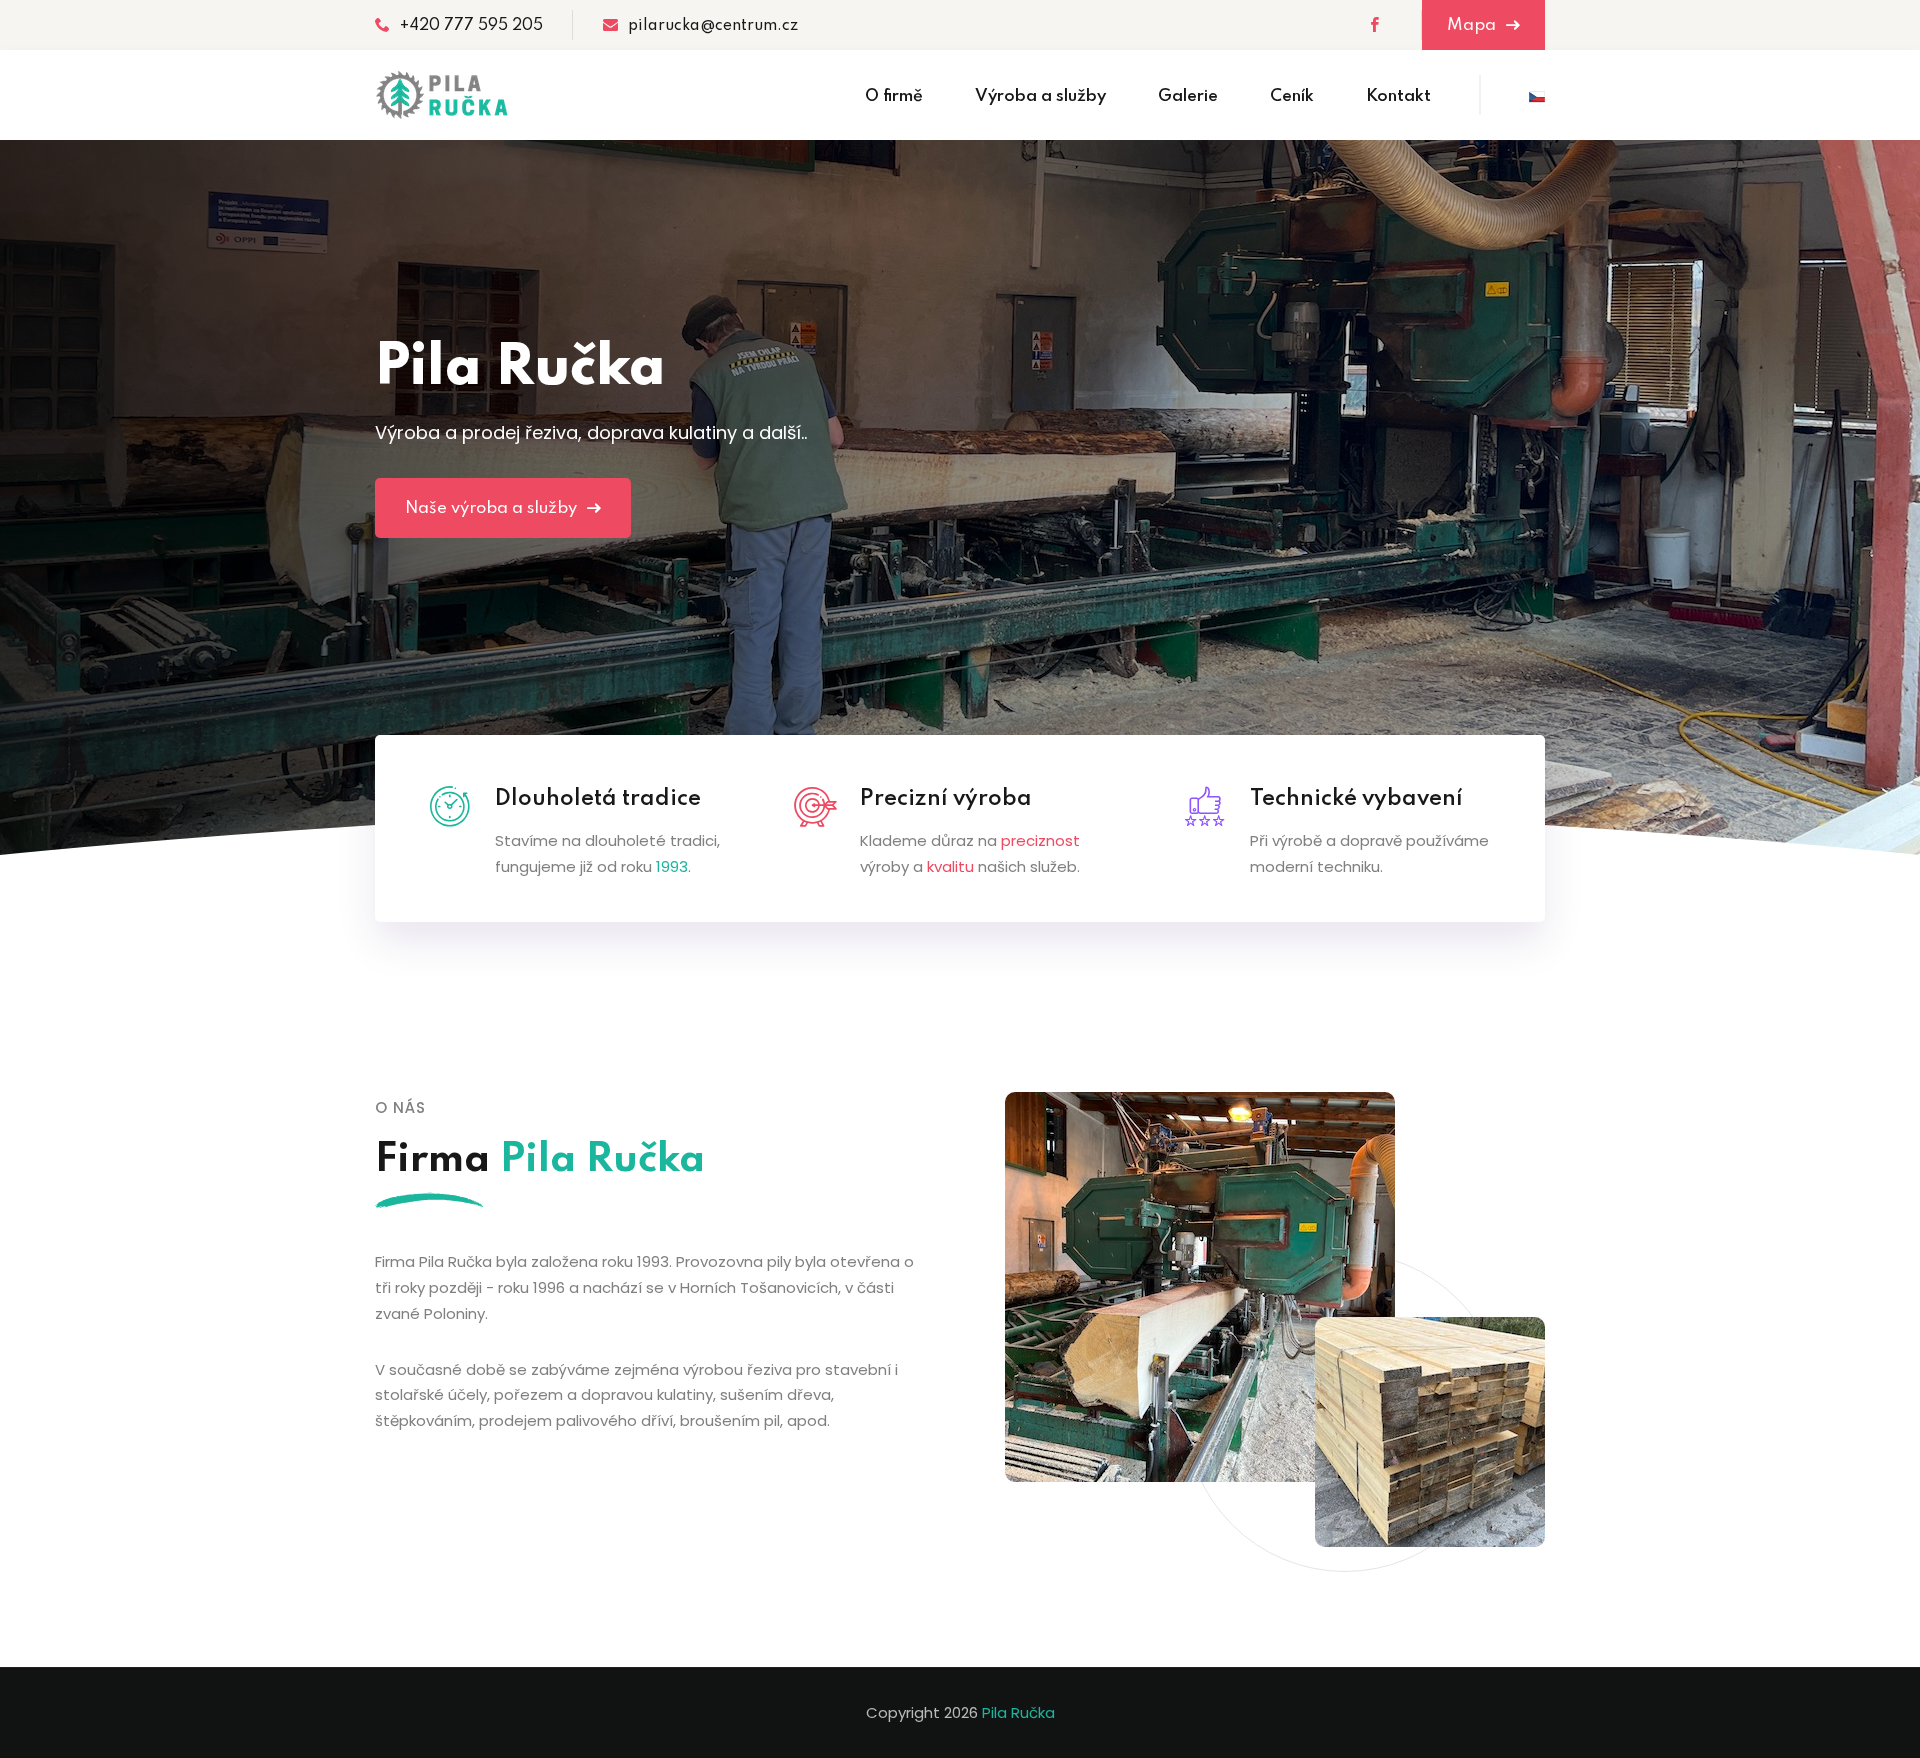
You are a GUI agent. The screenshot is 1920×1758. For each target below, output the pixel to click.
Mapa (1473, 25)
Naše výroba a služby (493, 508)
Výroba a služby (1040, 96)
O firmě (894, 96)
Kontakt (1398, 96)
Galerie (1188, 96)
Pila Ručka (1018, 1712)
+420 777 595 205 (471, 26)
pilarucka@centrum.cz (713, 26)
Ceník (1292, 96)
